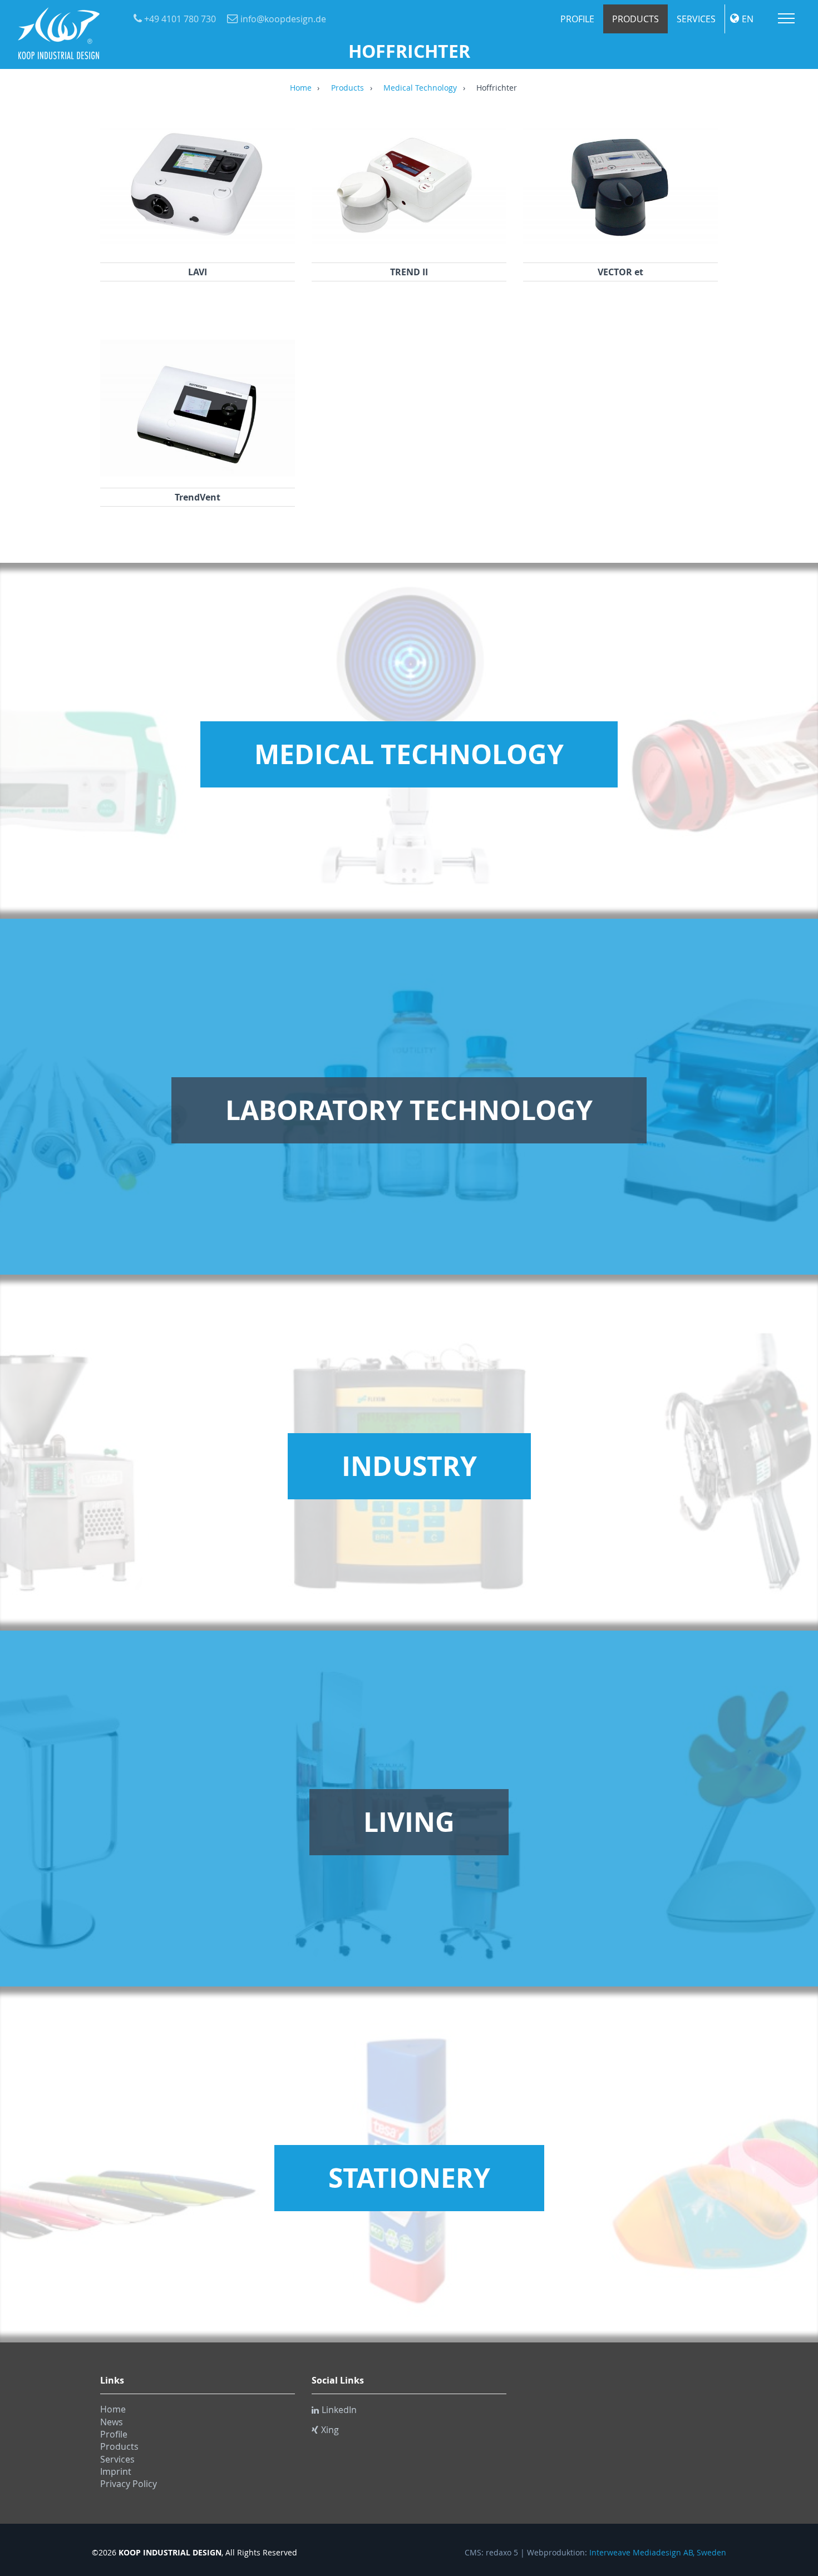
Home (301, 88)
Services (696, 19)
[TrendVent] (198, 473)
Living (409, 1822)
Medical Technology (420, 88)
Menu (786, 18)
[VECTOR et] (620, 248)
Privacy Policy (129, 2484)
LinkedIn (339, 2410)
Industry (409, 1466)
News (112, 2422)
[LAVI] (198, 248)
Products (635, 19)
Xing (330, 2430)
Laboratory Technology (409, 1110)
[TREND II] (409, 248)
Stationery (409, 2178)
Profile (577, 19)
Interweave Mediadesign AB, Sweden (658, 2553)
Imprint (116, 2471)
